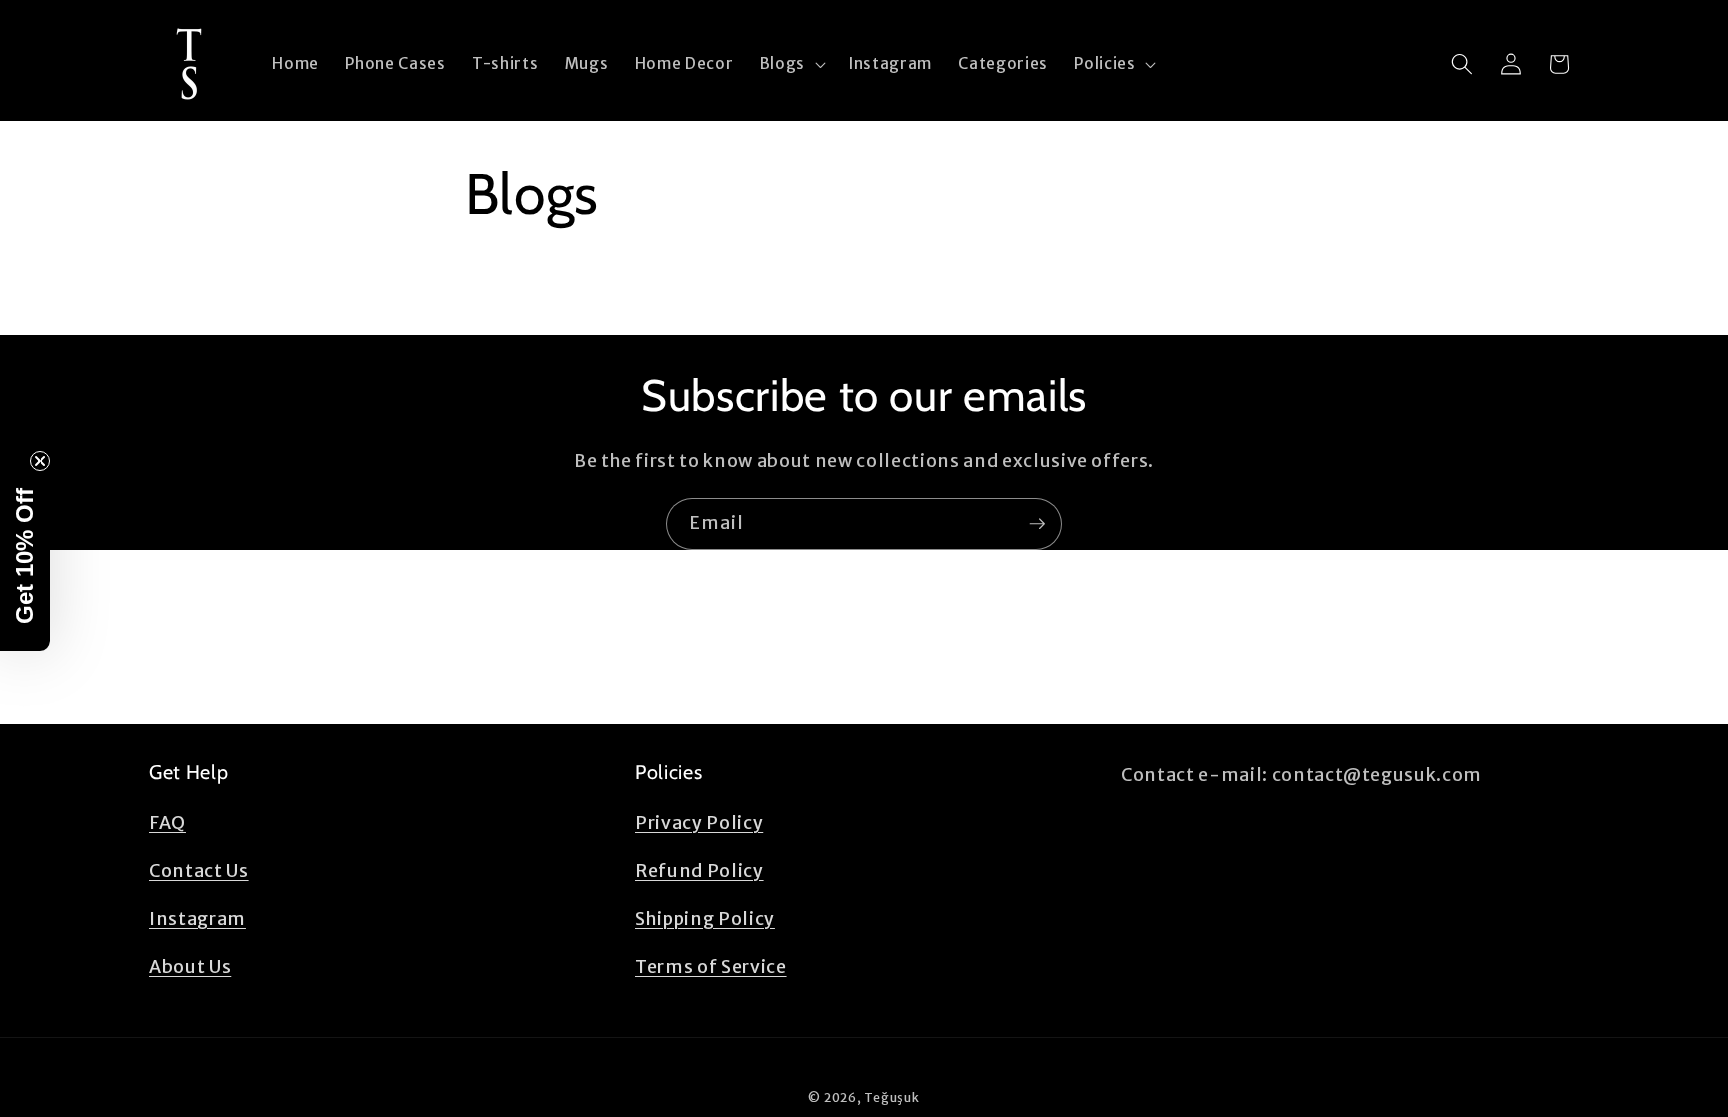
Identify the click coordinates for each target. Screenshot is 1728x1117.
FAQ (167, 823)
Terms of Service (711, 967)
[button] (791, 64)
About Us (190, 967)
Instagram (197, 919)
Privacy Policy (699, 823)
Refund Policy (699, 871)
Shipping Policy (705, 919)
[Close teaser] (40, 461)
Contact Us (199, 871)
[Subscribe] (1037, 524)
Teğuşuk (891, 1097)
